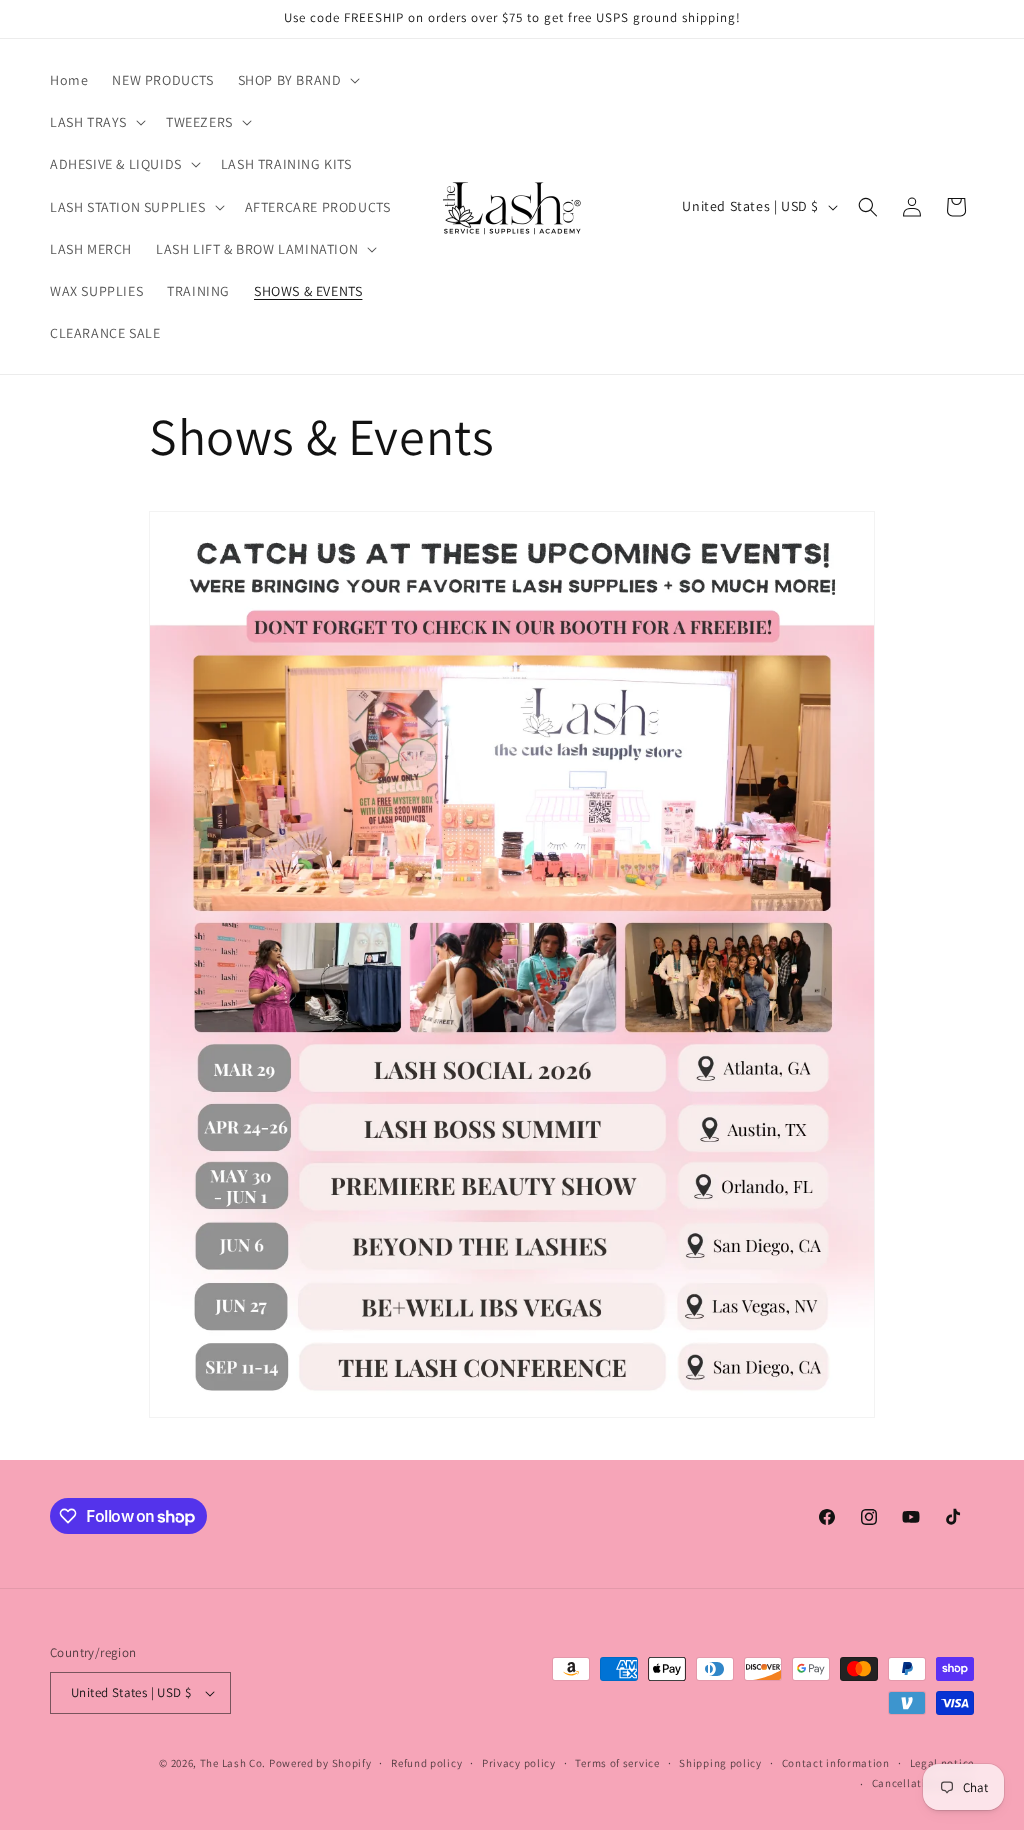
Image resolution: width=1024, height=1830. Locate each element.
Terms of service (617, 1763)
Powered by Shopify (320, 1763)
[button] (297, 80)
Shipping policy (720, 1763)
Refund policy (426, 1763)
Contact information (836, 1763)
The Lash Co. (234, 1763)
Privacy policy (519, 1763)
